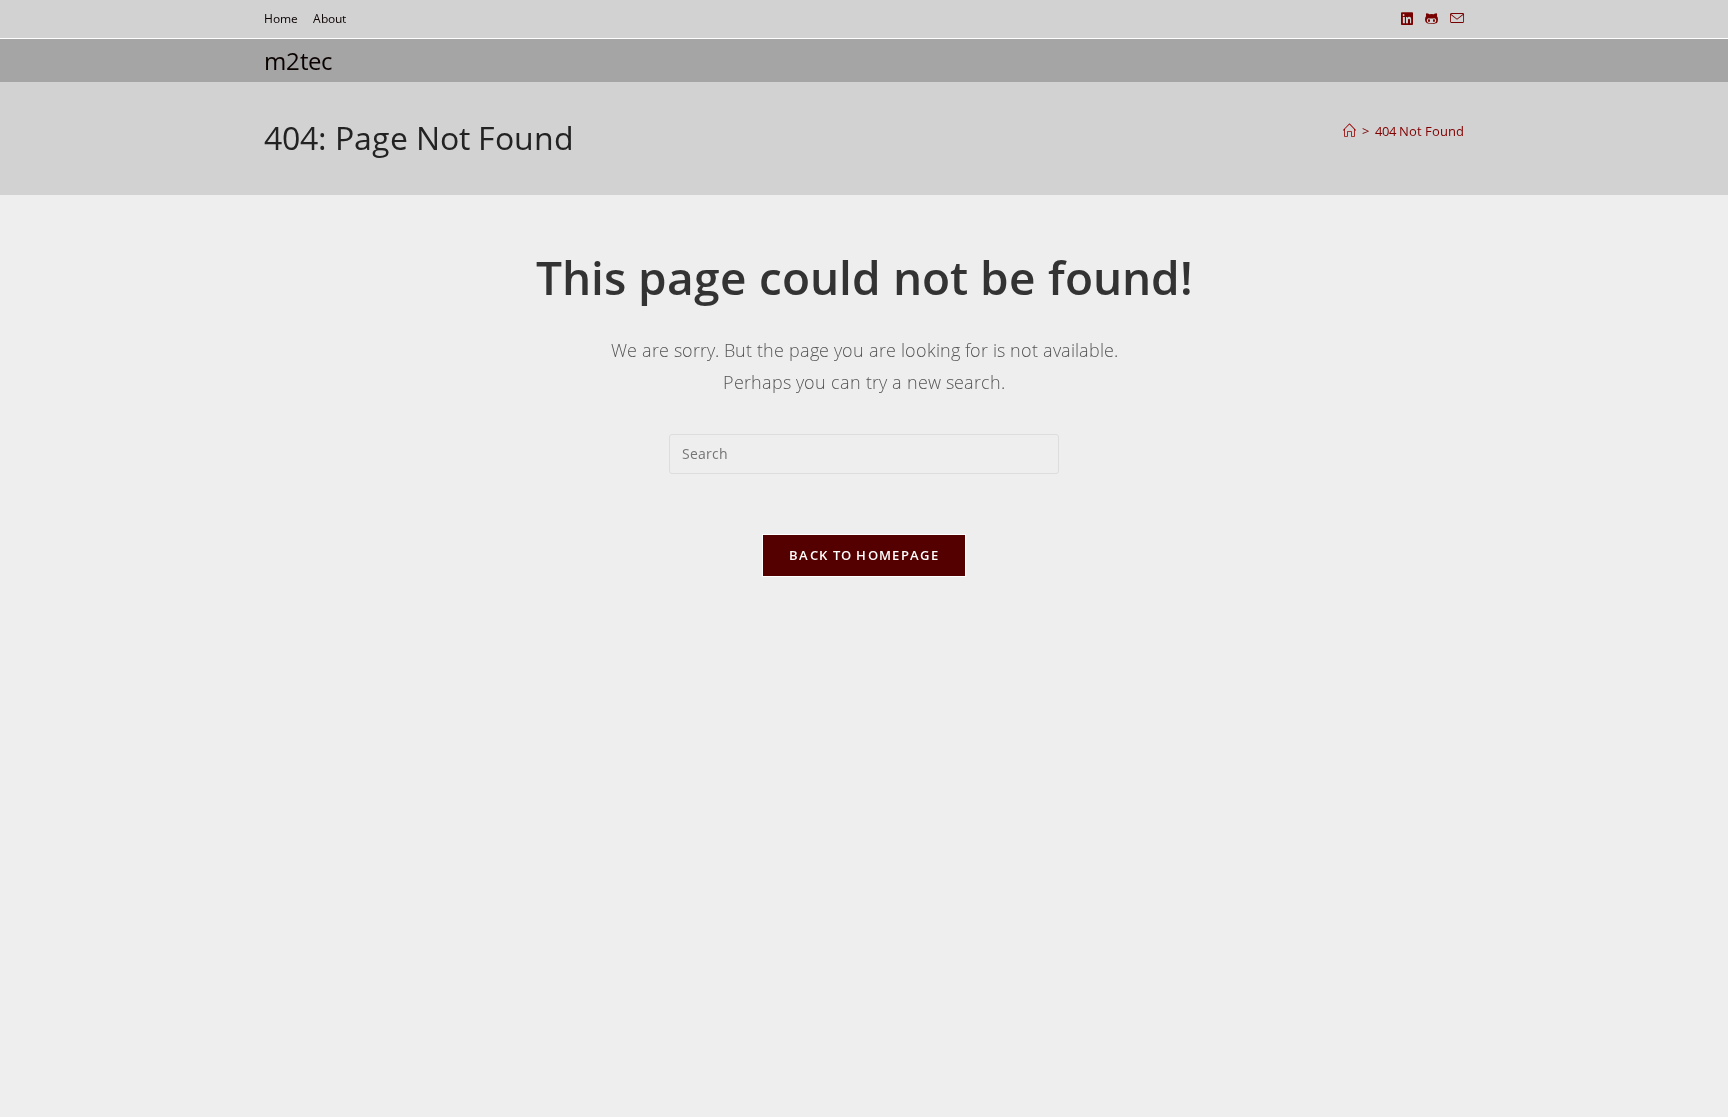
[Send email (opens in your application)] (1454, 19)
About (329, 18)
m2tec (298, 60)
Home (281, 18)
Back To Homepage (864, 555)
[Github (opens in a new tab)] (1431, 19)
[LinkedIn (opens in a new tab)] (1407, 19)
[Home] (1349, 131)
